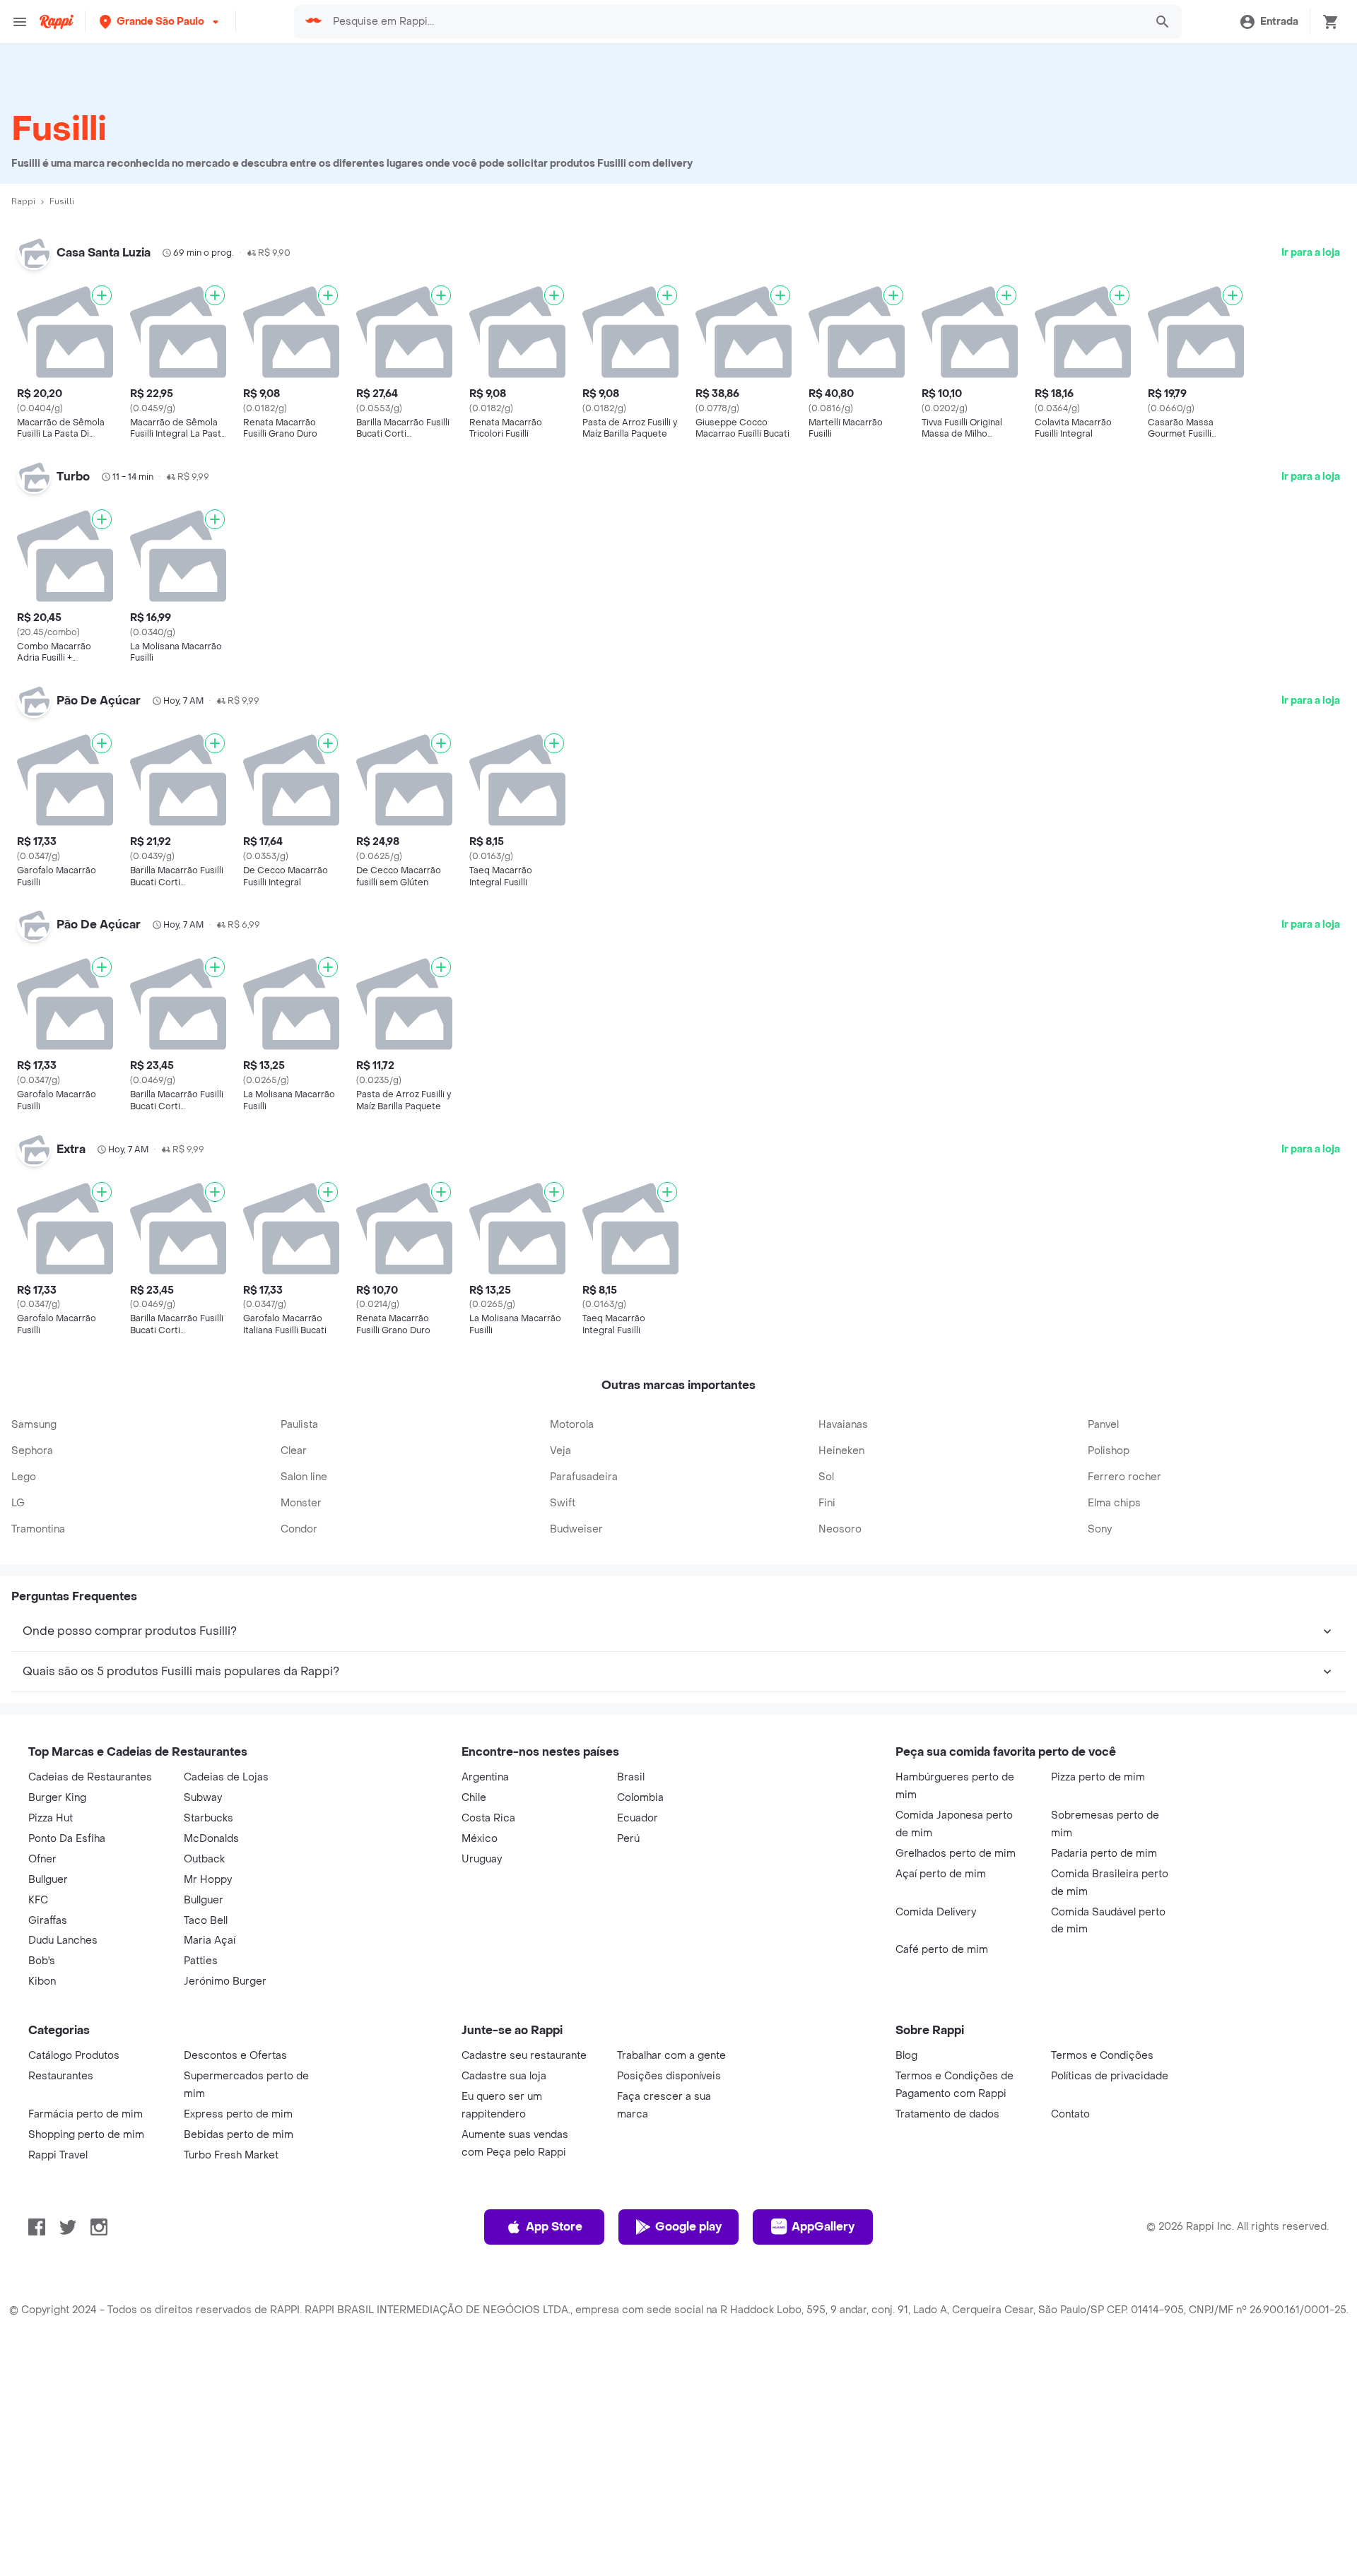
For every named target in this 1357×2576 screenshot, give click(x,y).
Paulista (299, 1425)
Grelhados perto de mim (956, 1854)
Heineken (841, 1451)
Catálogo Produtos (74, 2056)
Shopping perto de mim (86, 2135)
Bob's (42, 1961)
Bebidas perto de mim (239, 2135)
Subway (203, 1798)
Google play (688, 2227)
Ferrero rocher (1124, 1477)
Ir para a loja (1311, 253)
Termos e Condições (1102, 2056)
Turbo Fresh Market (231, 2155)
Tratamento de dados (947, 2114)
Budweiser (576, 1529)
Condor (299, 1529)
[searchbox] (735, 22)
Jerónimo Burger (225, 1981)
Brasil (631, 1777)
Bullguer (48, 1880)
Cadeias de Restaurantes (90, 1777)
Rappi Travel (58, 2155)
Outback (204, 1859)
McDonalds (211, 1839)
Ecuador (638, 1818)
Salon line (304, 1477)
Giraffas (48, 1921)
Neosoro (840, 1529)
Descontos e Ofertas (235, 2056)
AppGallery (823, 2227)
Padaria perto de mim (1104, 1854)
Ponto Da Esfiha (67, 1839)
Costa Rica (488, 1818)
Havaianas (843, 1425)
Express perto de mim (238, 2114)
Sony (1100, 1529)
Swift (563, 1503)
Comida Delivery (936, 1912)
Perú (628, 1839)
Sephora (32, 1451)
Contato (1070, 2114)
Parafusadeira (584, 1477)
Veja (560, 1451)
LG (18, 1503)
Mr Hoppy (208, 1880)
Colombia (640, 1798)
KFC (38, 1900)
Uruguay (482, 1859)
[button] (160, 22)
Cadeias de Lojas (226, 1777)
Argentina (485, 1777)
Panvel (1103, 1425)
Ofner (42, 1859)
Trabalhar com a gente (671, 2056)
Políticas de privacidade (1110, 2076)
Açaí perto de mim (941, 1874)
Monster (301, 1503)
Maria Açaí (210, 1940)
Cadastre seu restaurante (524, 2056)
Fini (827, 1503)
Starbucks (208, 1818)
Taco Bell (206, 1921)
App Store (554, 2227)
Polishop (1109, 1451)
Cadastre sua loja (504, 2076)
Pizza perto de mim (1098, 1777)
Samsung (34, 1425)
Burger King (57, 1798)
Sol (826, 1477)
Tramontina (38, 1529)
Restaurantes (61, 2076)
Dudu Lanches (63, 1940)
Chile (474, 1798)
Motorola (572, 1425)
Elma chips (1114, 1503)
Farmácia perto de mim (86, 2114)
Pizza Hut (51, 1818)
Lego (24, 1477)
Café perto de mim (942, 1950)
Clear (294, 1451)
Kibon (42, 1981)
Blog (906, 2056)
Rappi (23, 201)
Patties (201, 1961)
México (480, 1839)
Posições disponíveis (669, 2076)
